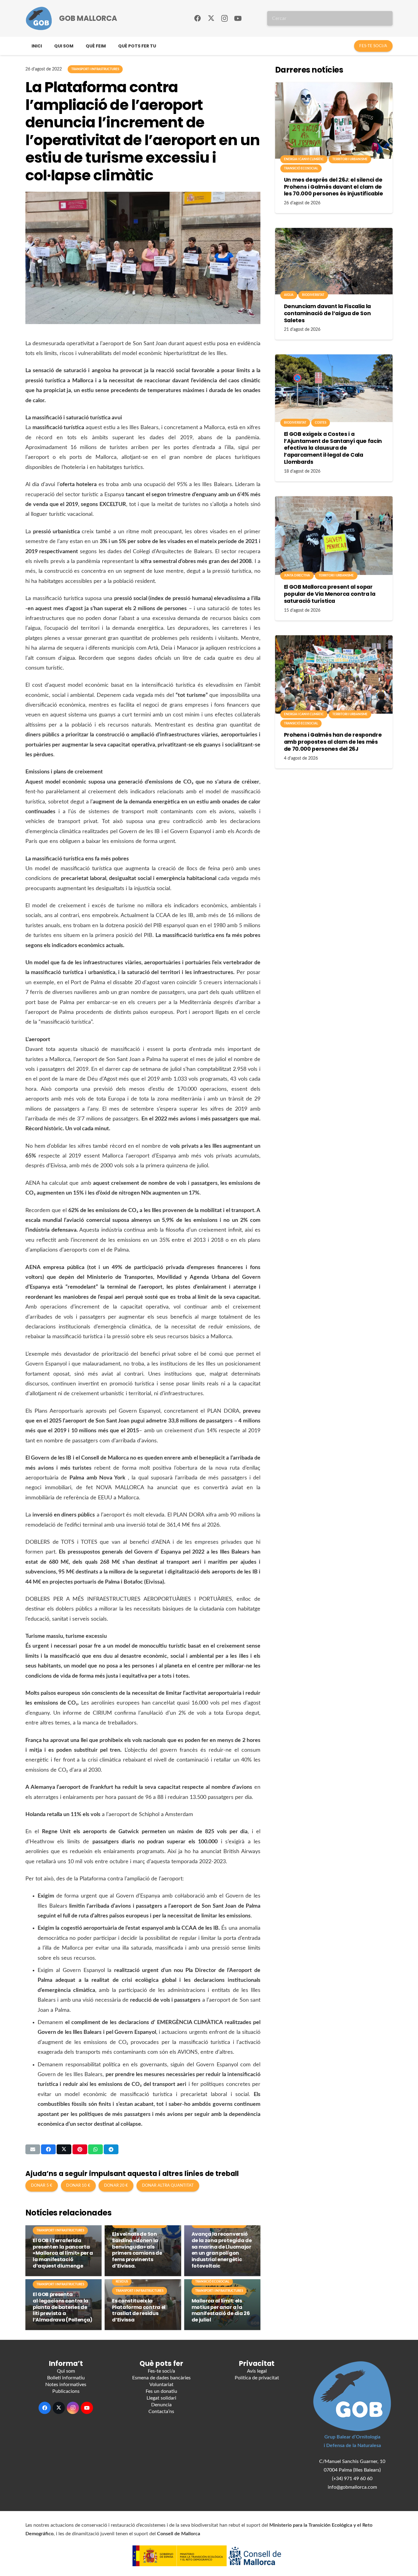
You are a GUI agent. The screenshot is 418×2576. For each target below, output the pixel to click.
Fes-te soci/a (161, 2371)
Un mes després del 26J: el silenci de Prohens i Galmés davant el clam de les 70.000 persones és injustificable (334, 187)
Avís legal (257, 2371)
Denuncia (161, 2405)
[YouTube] (238, 18)
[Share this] (48, 2149)
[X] (211, 18)
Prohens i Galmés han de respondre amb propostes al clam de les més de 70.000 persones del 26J (333, 742)
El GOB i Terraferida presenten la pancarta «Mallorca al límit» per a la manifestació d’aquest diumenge (63, 2253)
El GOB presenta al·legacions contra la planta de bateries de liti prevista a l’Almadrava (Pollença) (63, 2307)
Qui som (66, 2371)
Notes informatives (66, 2385)
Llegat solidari (161, 2398)
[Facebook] (198, 18)
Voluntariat (161, 2385)
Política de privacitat (257, 2378)
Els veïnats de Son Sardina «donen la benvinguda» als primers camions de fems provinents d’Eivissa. (137, 2250)
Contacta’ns (161, 2412)
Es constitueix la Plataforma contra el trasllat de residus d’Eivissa (139, 2310)
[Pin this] (80, 2149)
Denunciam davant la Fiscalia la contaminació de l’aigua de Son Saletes (327, 313)
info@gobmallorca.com (352, 2487)
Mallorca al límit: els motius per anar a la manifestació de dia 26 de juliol (221, 2310)
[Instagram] (225, 18)
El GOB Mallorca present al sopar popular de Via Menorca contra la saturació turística (330, 594)
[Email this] (33, 2149)
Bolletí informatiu (66, 2378)
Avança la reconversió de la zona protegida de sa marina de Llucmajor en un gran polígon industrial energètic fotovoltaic (222, 2250)
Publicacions (66, 2391)
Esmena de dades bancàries (161, 2378)
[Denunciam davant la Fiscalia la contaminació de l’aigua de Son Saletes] (334, 261)
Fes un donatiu (161, 2391)
